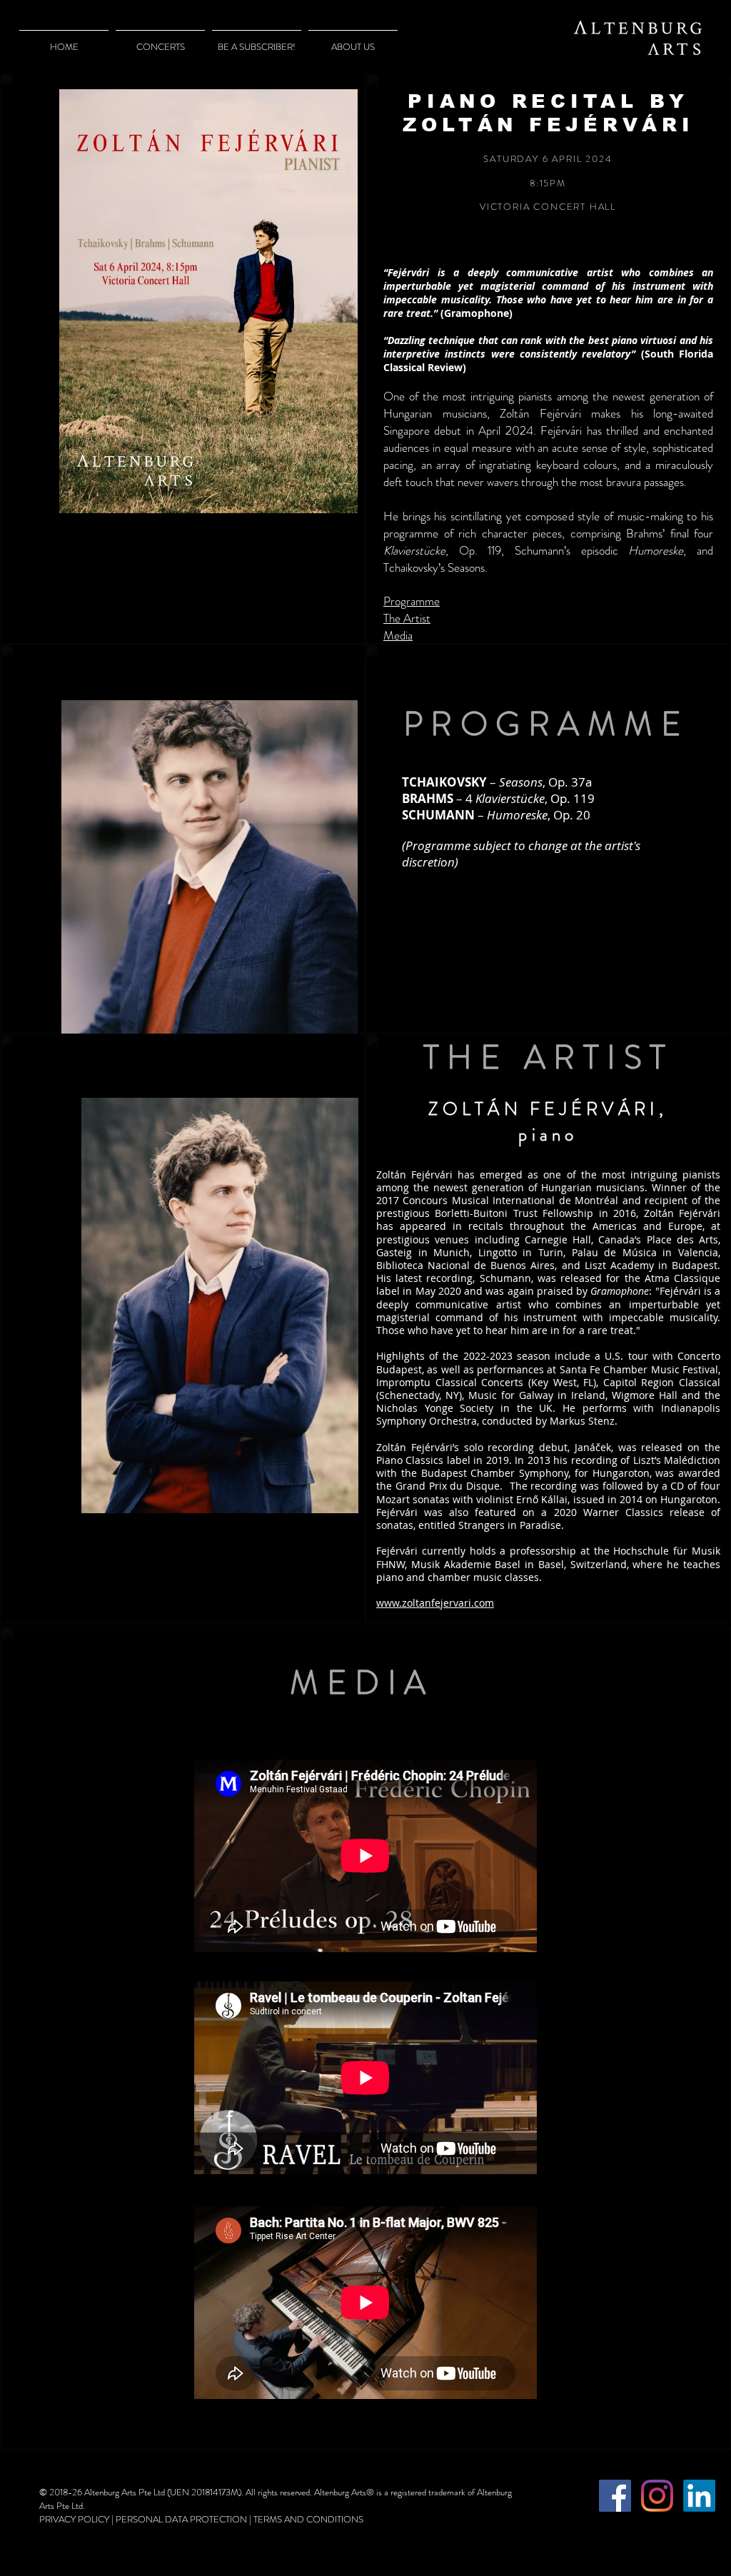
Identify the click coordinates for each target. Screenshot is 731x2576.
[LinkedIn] (699, 2496)
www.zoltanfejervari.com (435, 1603)
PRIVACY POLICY (74, 2519)
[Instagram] (657, 2496)
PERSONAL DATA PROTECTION (181, 2519)
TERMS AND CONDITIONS (308, 2519)
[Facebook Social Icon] (615, 2496)
